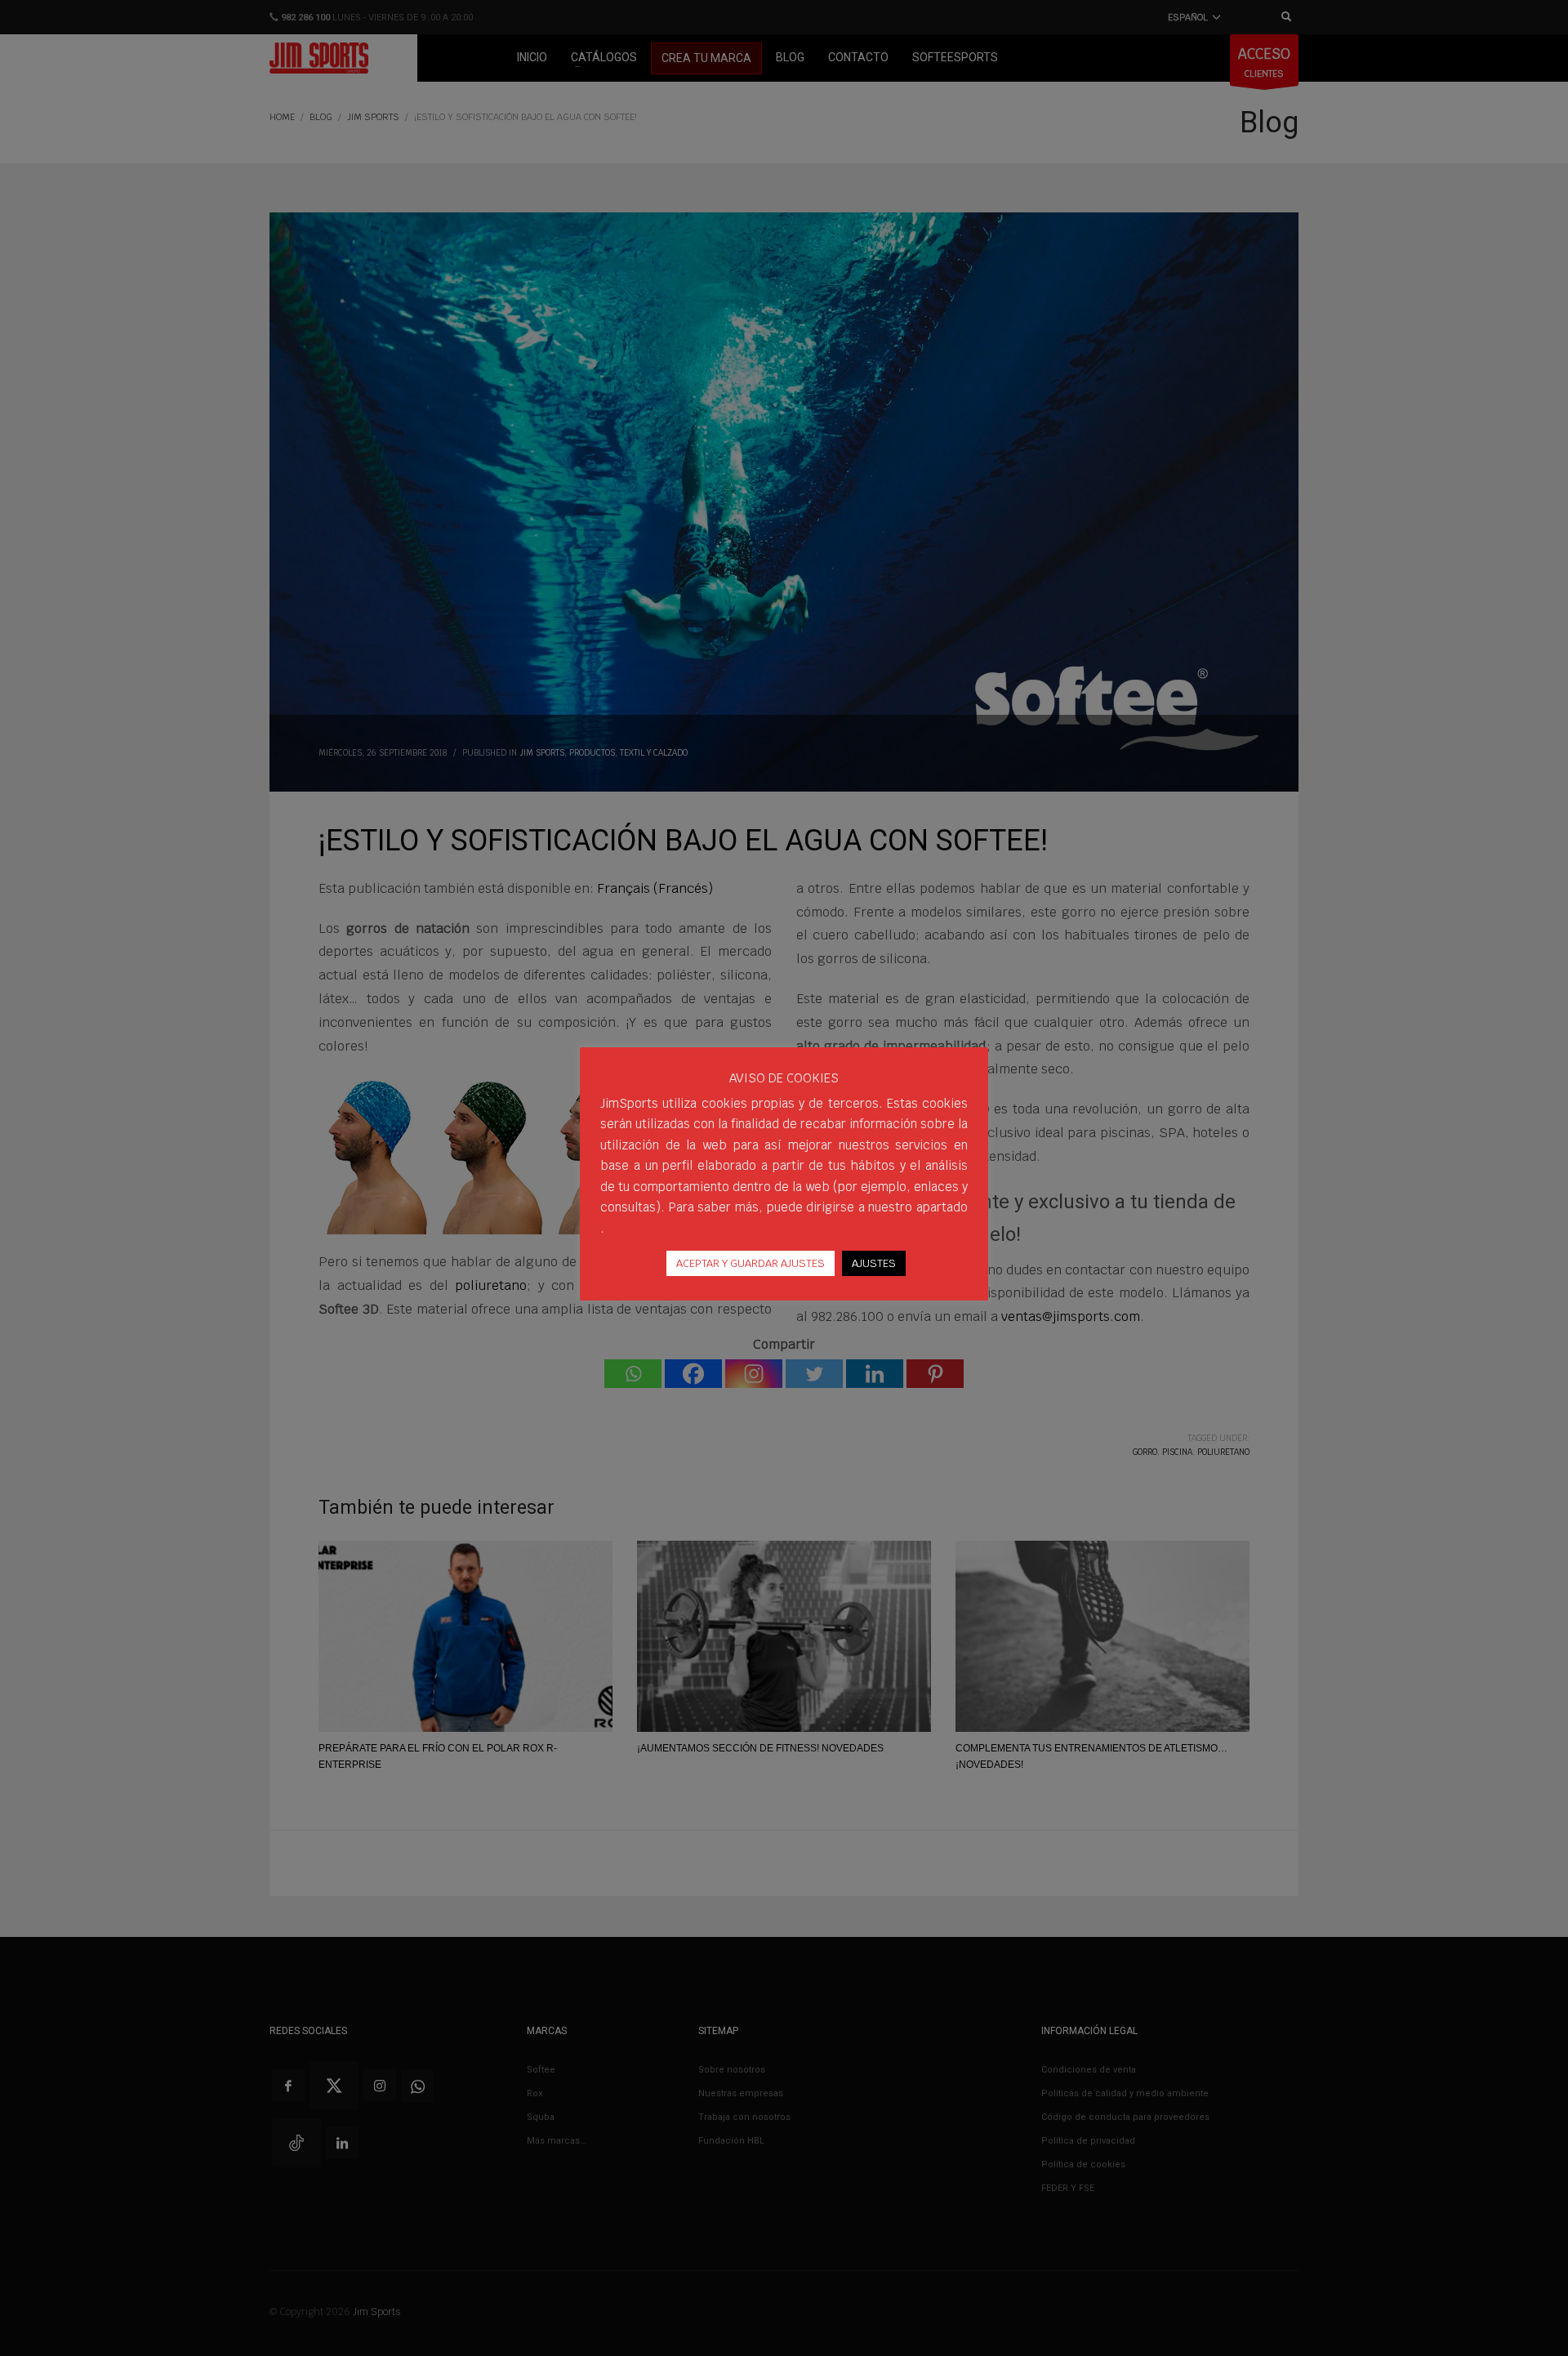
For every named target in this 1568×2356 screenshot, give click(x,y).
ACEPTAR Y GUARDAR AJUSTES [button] (751, 1263)
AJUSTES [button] (874, 1263)
